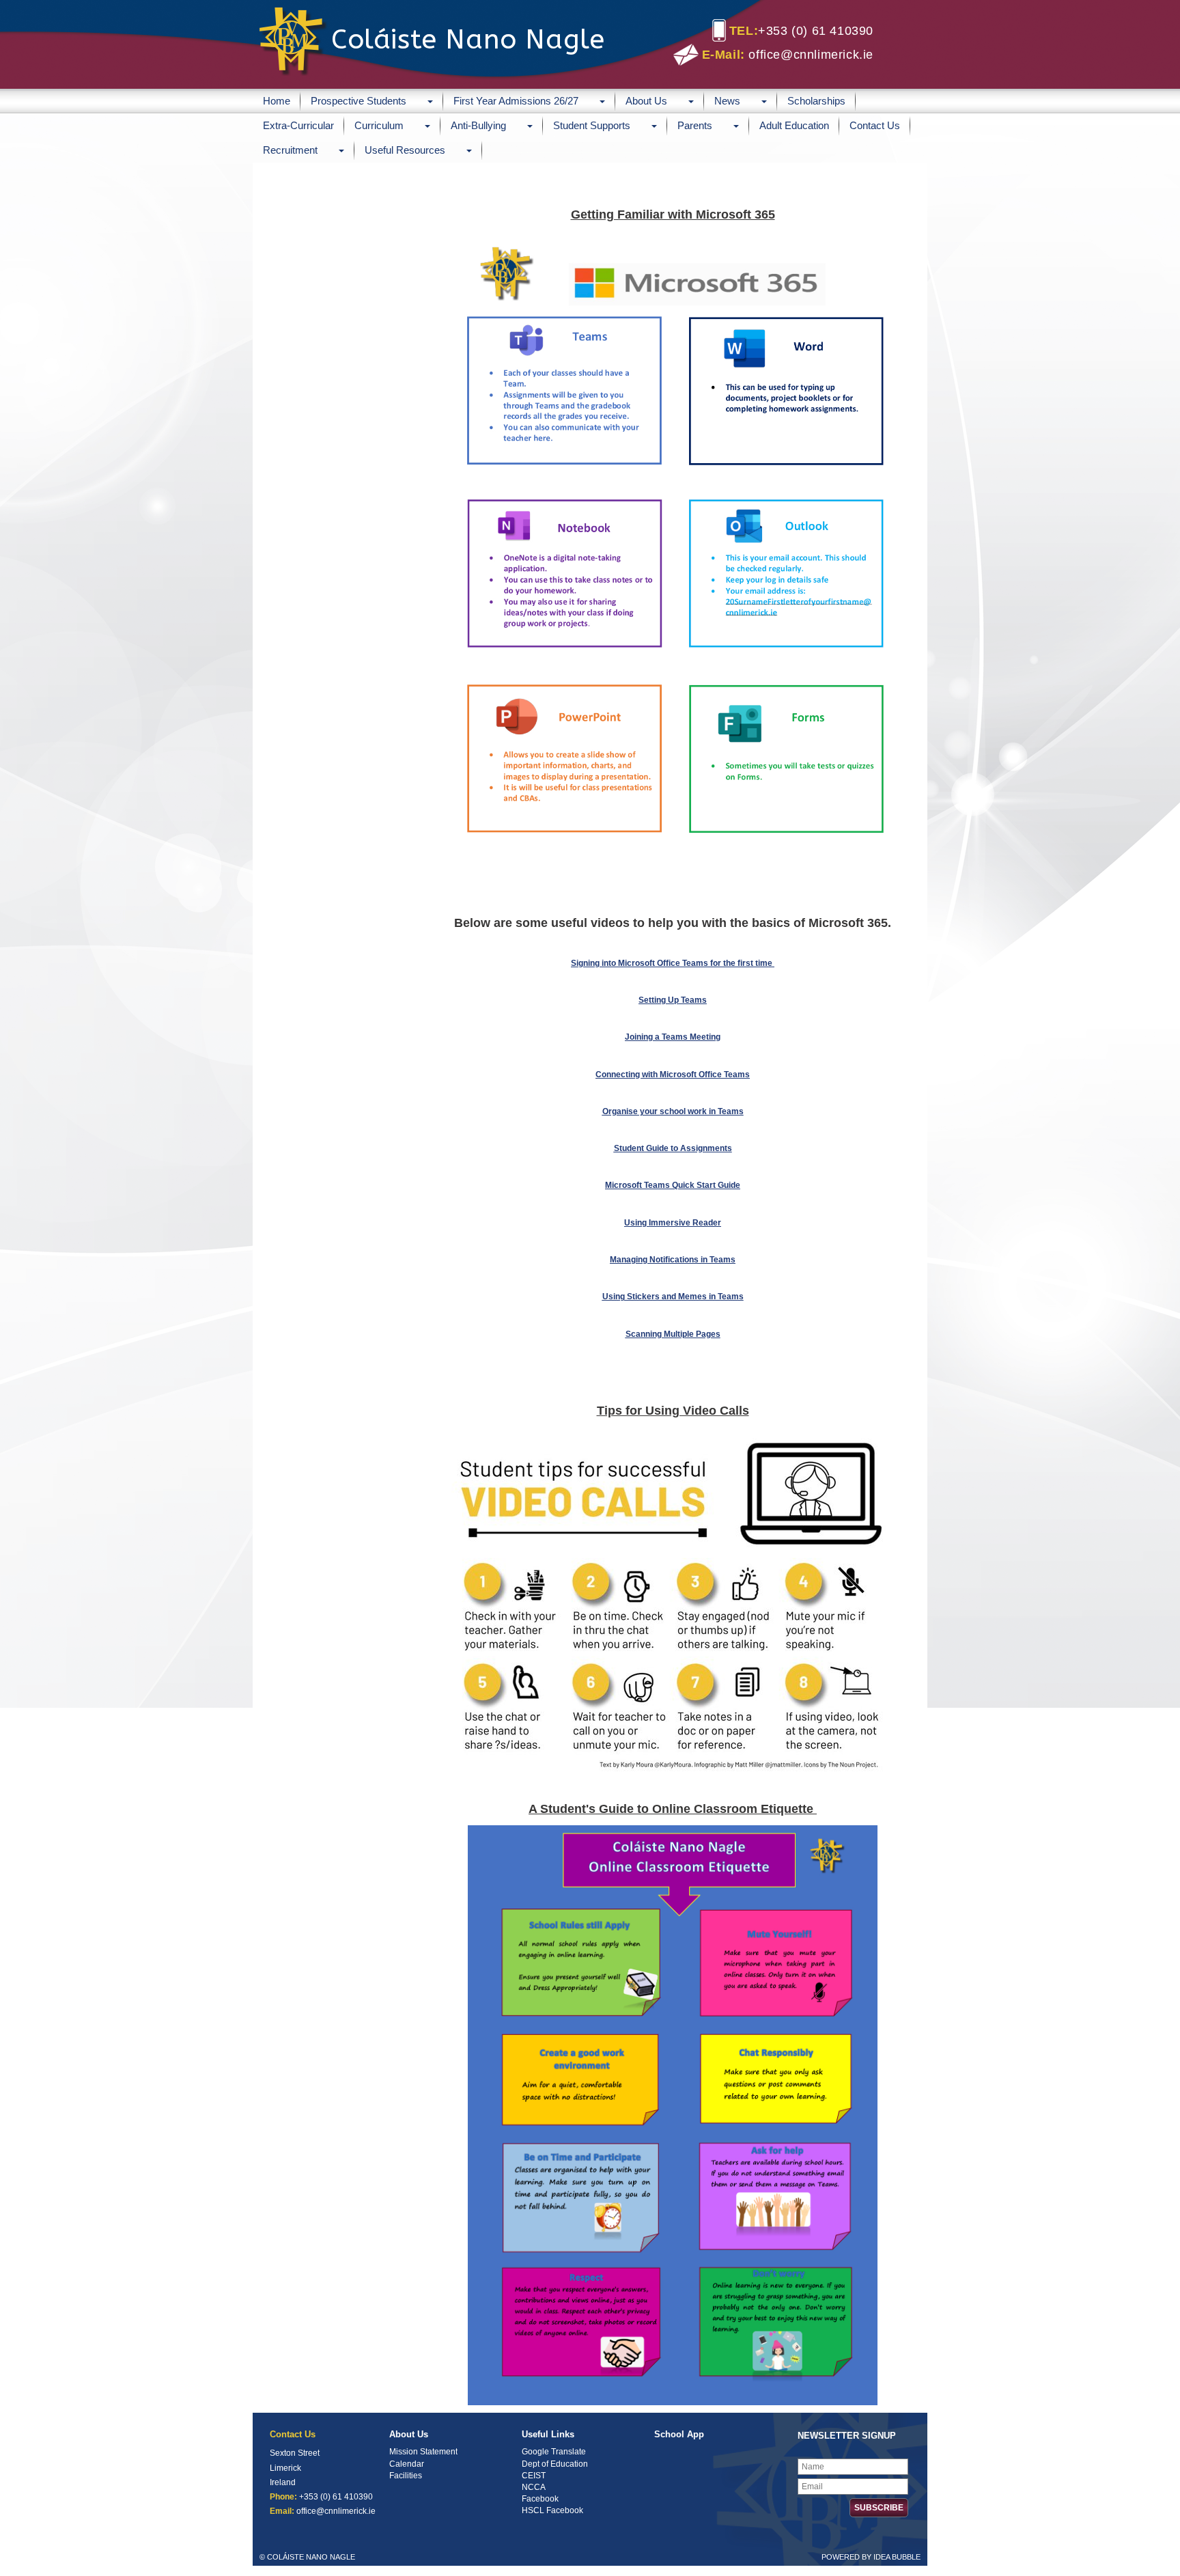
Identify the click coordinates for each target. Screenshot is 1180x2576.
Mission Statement (423, 2452)
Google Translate (554, 2452)
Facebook (540, 2499)
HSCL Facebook (552, 2510)
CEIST (534, 2476)
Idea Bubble (897, 2557)
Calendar (407, 2464)
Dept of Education (555, 2464)
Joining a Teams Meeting (673, 1037)
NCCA (534, 2487)
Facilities (406, 2476)
